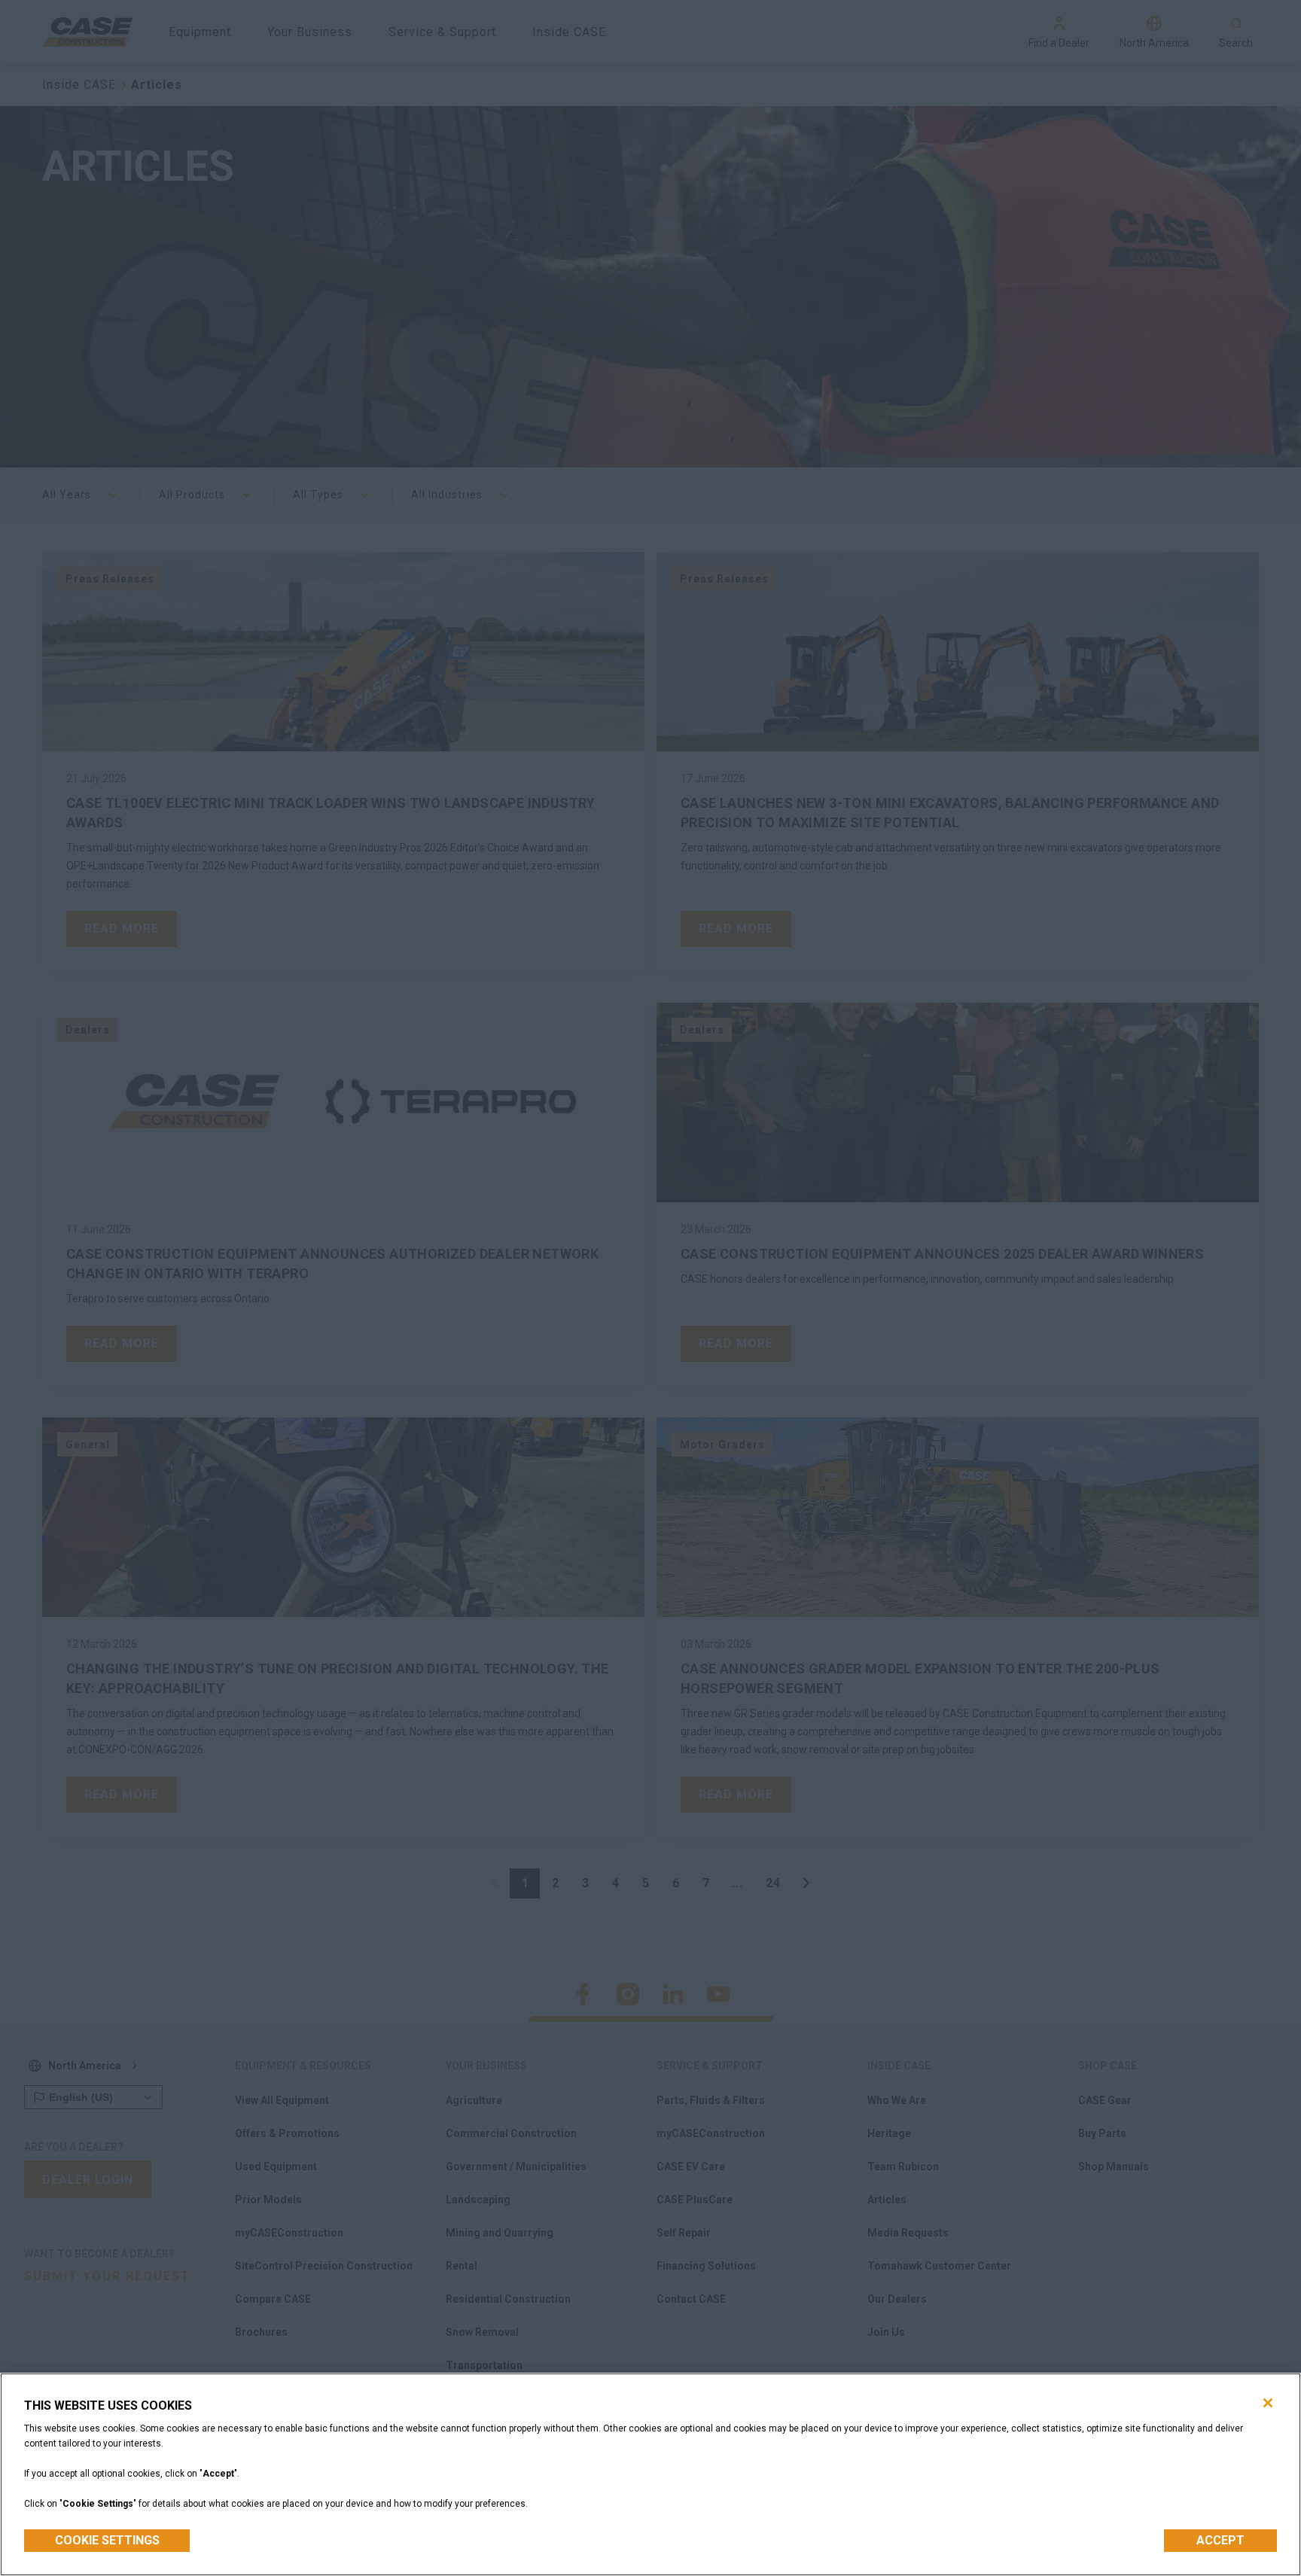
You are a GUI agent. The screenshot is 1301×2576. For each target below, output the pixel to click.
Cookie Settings (107, 2540)
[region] (650, 2474)
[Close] (1268, 2403)
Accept (1220, 2540)
